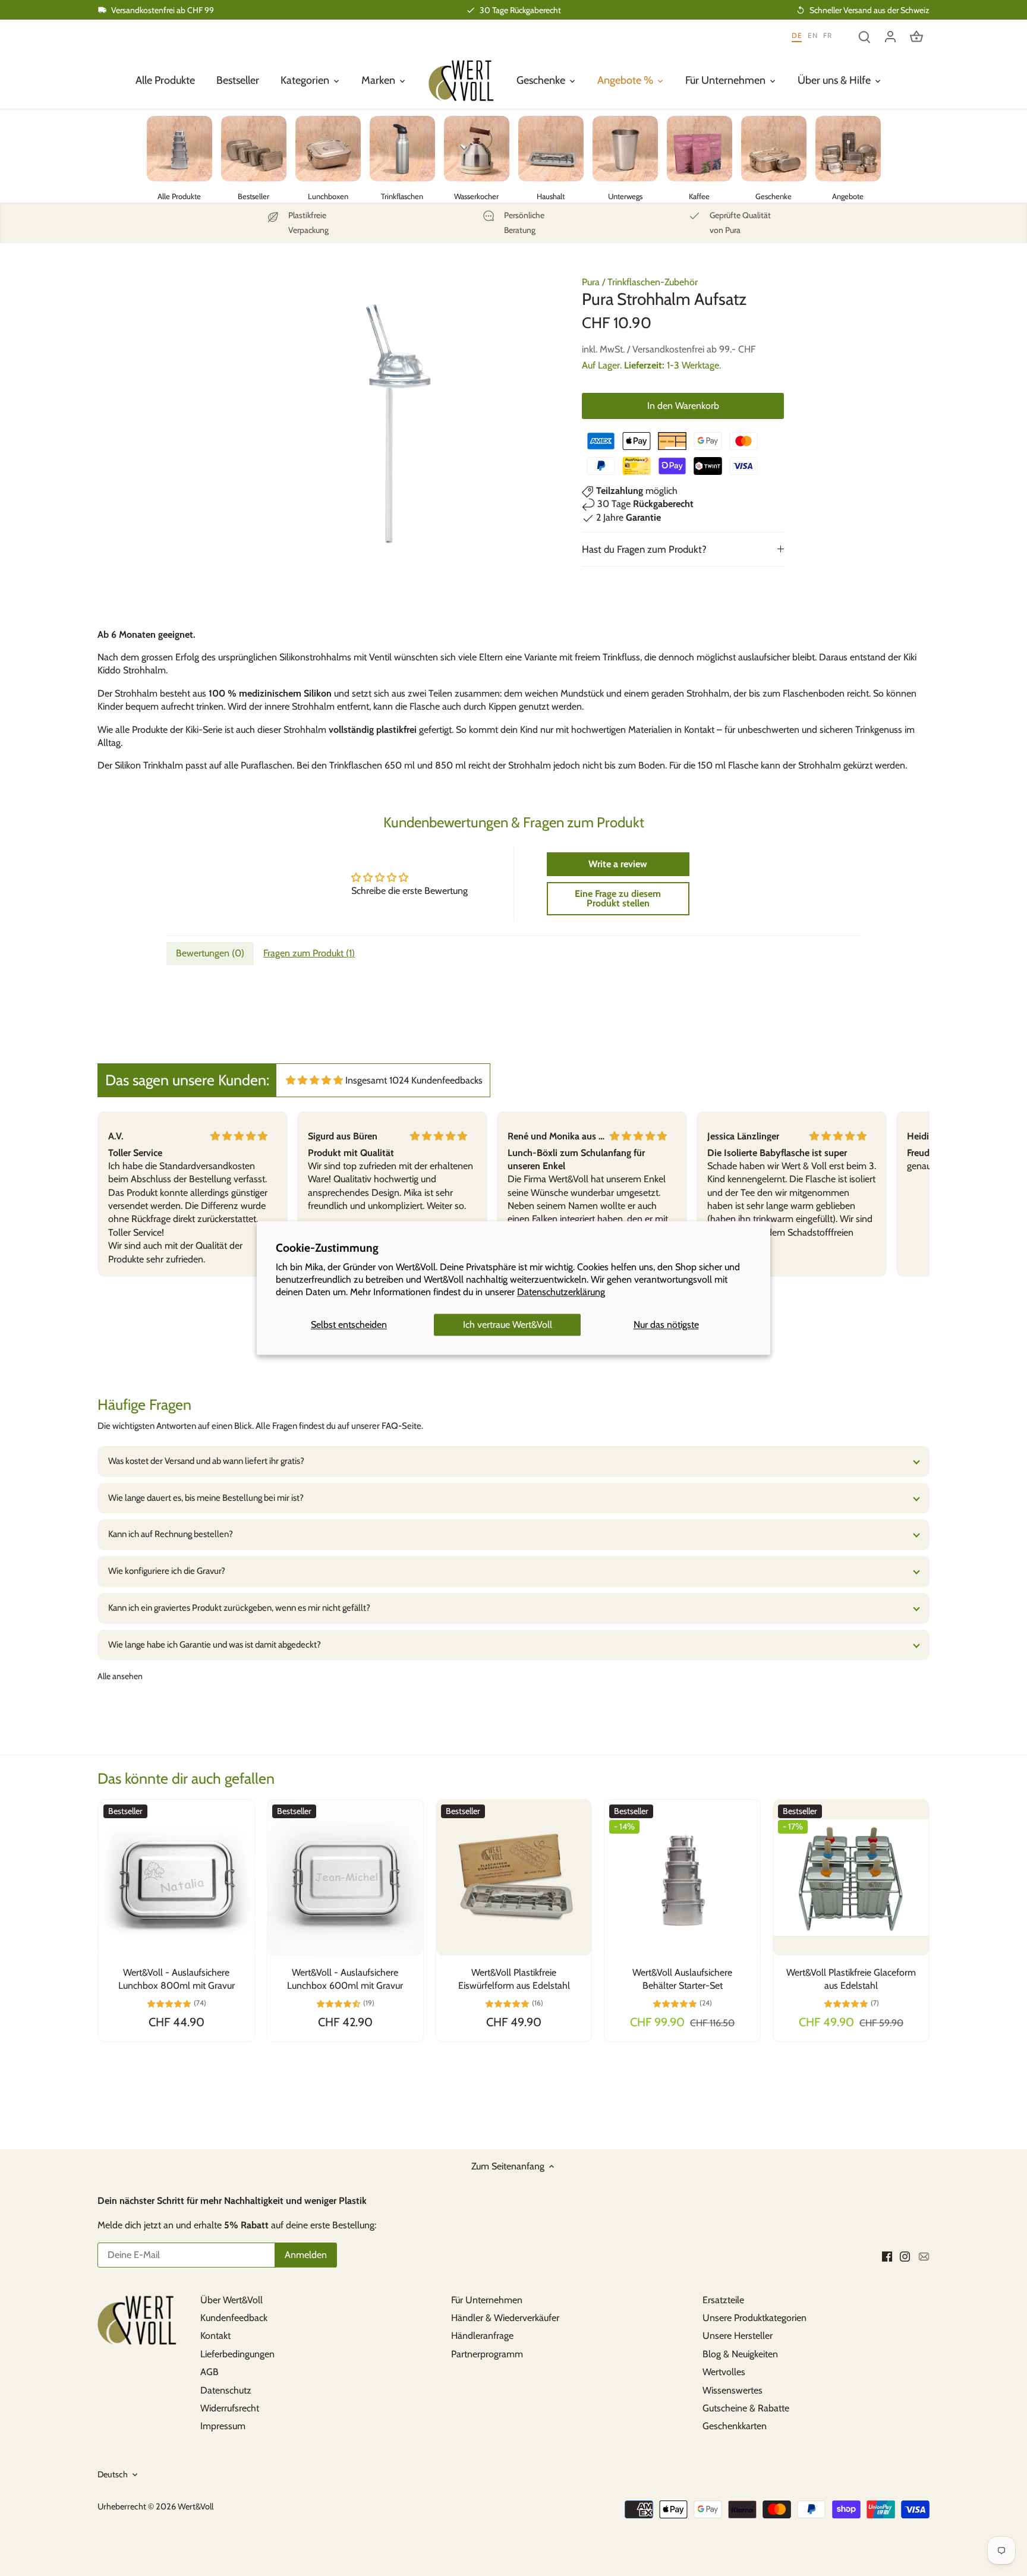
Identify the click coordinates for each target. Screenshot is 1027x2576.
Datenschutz (226, 2390)
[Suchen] (864, 36)
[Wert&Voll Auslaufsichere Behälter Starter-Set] (682, 1878)
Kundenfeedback (234, 2318)
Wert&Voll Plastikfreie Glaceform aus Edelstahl (851, 1979)
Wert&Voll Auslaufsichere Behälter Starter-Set (682, 1979)
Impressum (223, 2426)
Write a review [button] (618, 864)
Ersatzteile (723, 2300)
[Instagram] (905, 2256)
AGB (210, 2372)
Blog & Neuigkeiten (740, 2354)
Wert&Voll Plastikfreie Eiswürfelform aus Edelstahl (514, 1979)
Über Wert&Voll (231, 2300)
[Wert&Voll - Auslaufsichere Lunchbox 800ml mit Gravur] (177, 1878)
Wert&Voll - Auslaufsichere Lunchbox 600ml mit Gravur (345, 1979)
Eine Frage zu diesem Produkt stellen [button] (618, 898)
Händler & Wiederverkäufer (505, 2318)
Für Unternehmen (487, 2300)
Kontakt (215, 2336)
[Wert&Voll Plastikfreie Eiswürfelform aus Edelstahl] (514, 1878)
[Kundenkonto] (890, 36)
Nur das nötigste (666, 1325)
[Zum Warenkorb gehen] (916, 36)
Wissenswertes (733, 2390)
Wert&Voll (196, 2506)
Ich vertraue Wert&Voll (508, 1325)
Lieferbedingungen (237, 2354)
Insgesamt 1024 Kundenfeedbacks (414, 1080)
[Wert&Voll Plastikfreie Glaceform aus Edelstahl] (851, 1878)
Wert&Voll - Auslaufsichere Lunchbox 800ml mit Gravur (177, 1979)
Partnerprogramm (487, 2354)
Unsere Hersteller (738, 2336)
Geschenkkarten (735, 2426)
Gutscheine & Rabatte (746, 2408)
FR (827, 35)
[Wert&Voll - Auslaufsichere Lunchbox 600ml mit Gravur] (345, 1878)
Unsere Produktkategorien (755, 2318)
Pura (591, 282)
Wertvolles (724, 2372)
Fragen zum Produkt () (309, 953)
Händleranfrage (482, 2336)
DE (797, 35)
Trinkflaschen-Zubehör (653, 282)
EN (812, 35)
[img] (314, 1080)
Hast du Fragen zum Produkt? (644, 549)
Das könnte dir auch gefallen (186, 1778)
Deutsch (113, 2475)
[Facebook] (887, 2256)
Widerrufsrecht (230, 2408)
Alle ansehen (120, 1676)
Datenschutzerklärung (561, 1292)
